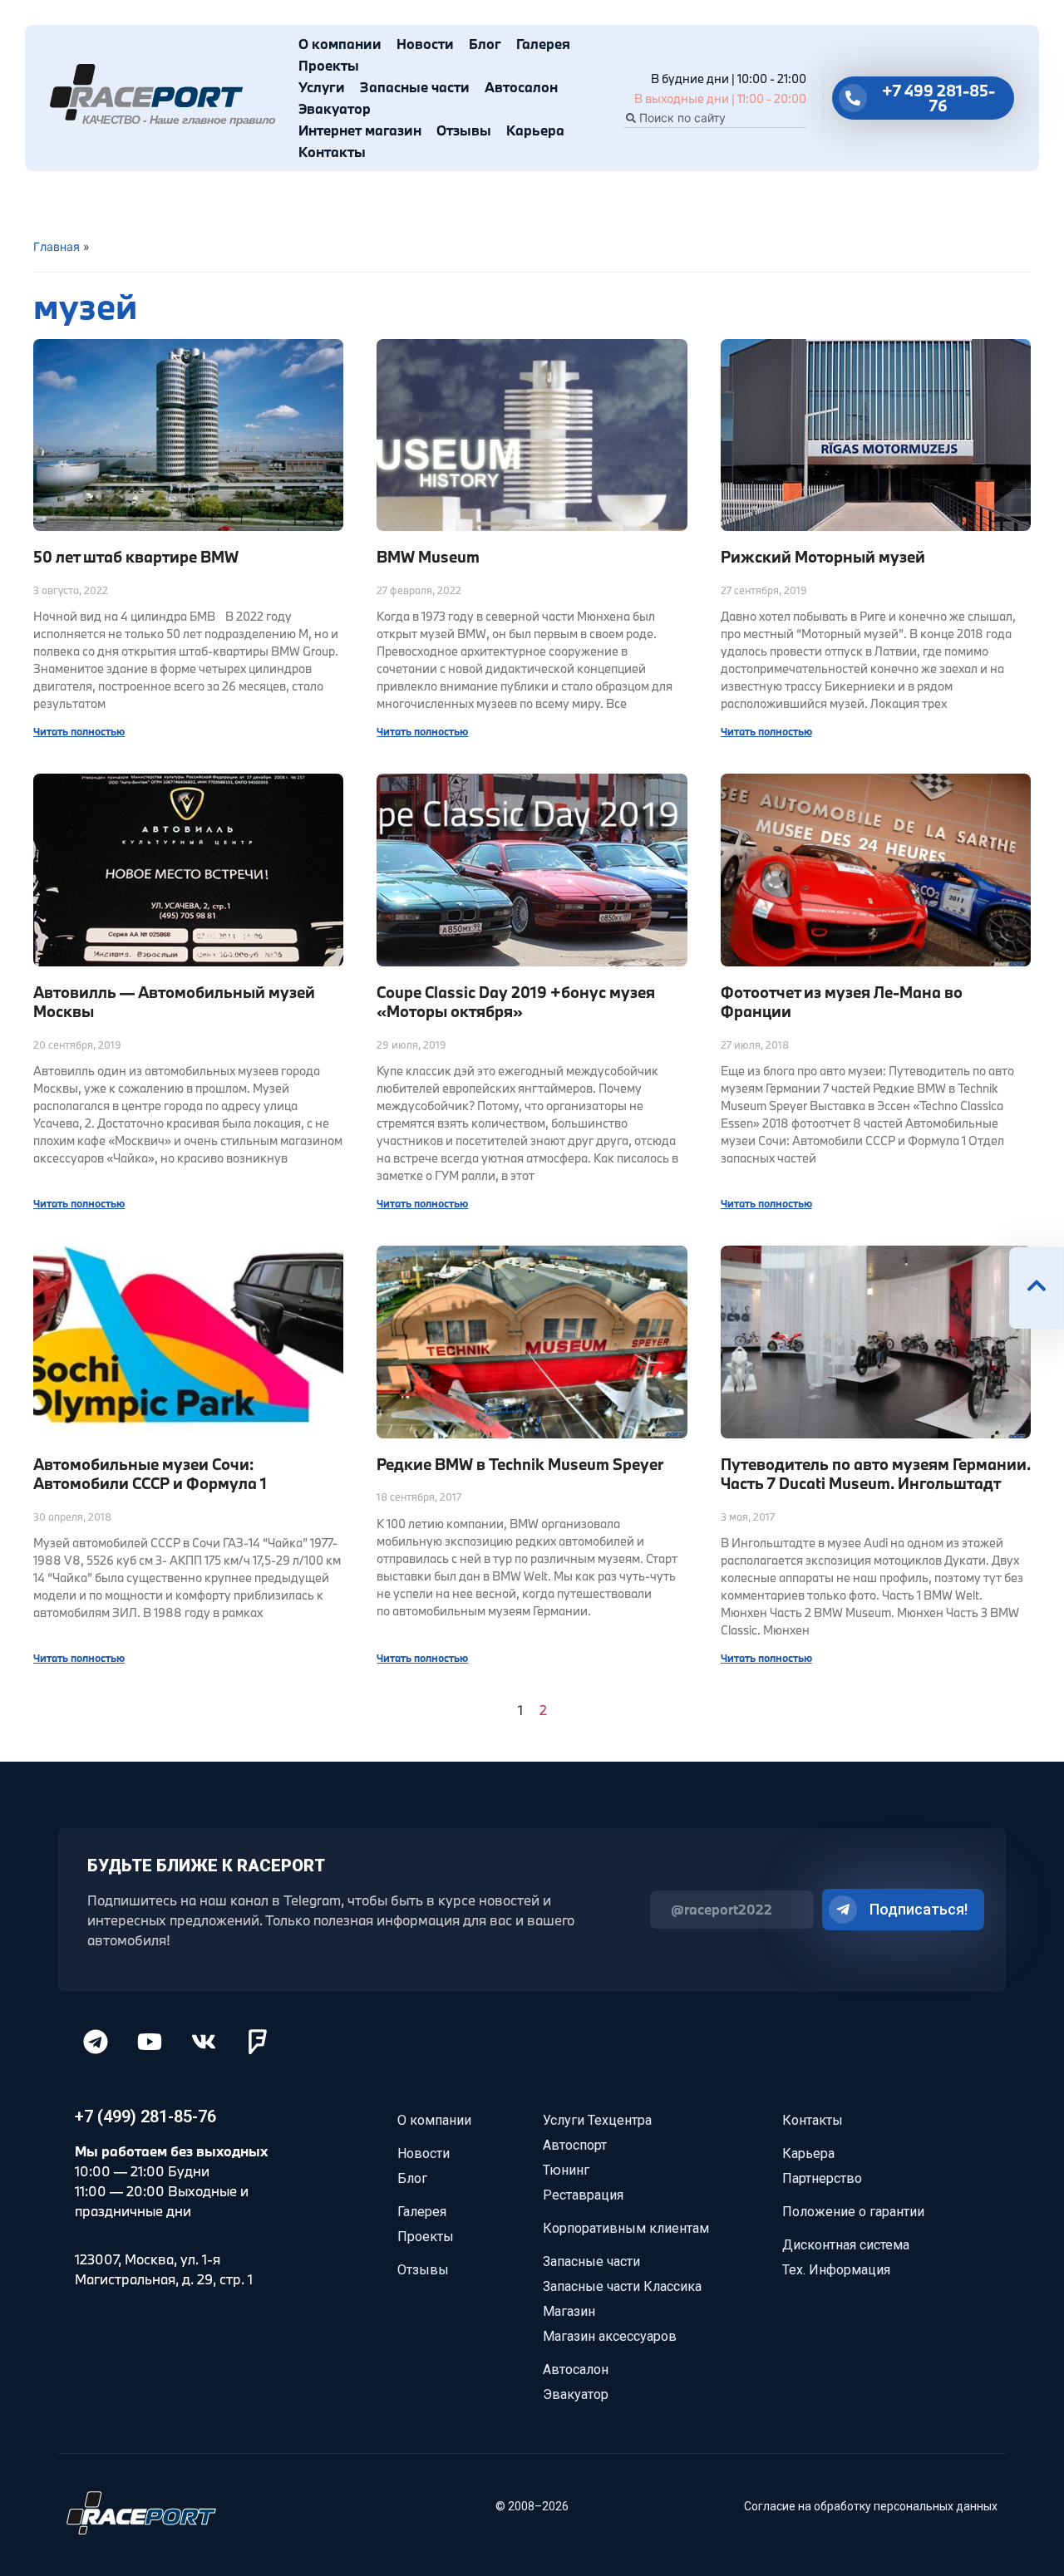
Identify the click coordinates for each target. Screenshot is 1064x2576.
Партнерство (822, 2178)
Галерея (543, 44)
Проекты (329, 65)
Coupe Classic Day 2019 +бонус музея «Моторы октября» (516, 1002)
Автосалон (521, 87)
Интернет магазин (360, 130)
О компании (340, 44)
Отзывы (464, 130)
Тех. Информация (836, 2270)
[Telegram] (96, 2042)
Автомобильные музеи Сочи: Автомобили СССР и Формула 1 (150, 1474)
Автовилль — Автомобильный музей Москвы (174, 1002)
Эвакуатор (335, 108)
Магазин (569, 2311)
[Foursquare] (258, 2042)
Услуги (322, 87)
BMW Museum (428, 557)
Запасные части (415, 87)
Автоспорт (575, 2145)
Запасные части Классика (622, 2286)
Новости (425, 44)
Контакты (332, 152)
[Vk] (204, 2042)
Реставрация (583, 2195)
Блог (485, 44)
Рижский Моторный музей (823, 557)
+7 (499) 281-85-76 (145, 2116)
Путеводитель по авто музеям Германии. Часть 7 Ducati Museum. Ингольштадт (876, 1474)
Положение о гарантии (853, 2212)
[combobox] (715, 118)
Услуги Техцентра (597, 2120)
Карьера (535, 130)
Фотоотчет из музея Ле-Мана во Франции (842, 1002)
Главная (57, 246)
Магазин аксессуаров (610, 2336)
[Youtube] (150, 2042)
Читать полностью (79, 731)
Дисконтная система (846, 2245)
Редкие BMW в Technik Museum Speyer (520, 1464)
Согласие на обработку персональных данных (871, 2506)
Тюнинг (566, 2170)
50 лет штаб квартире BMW (136, 557)
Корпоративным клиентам (626, 2228)
